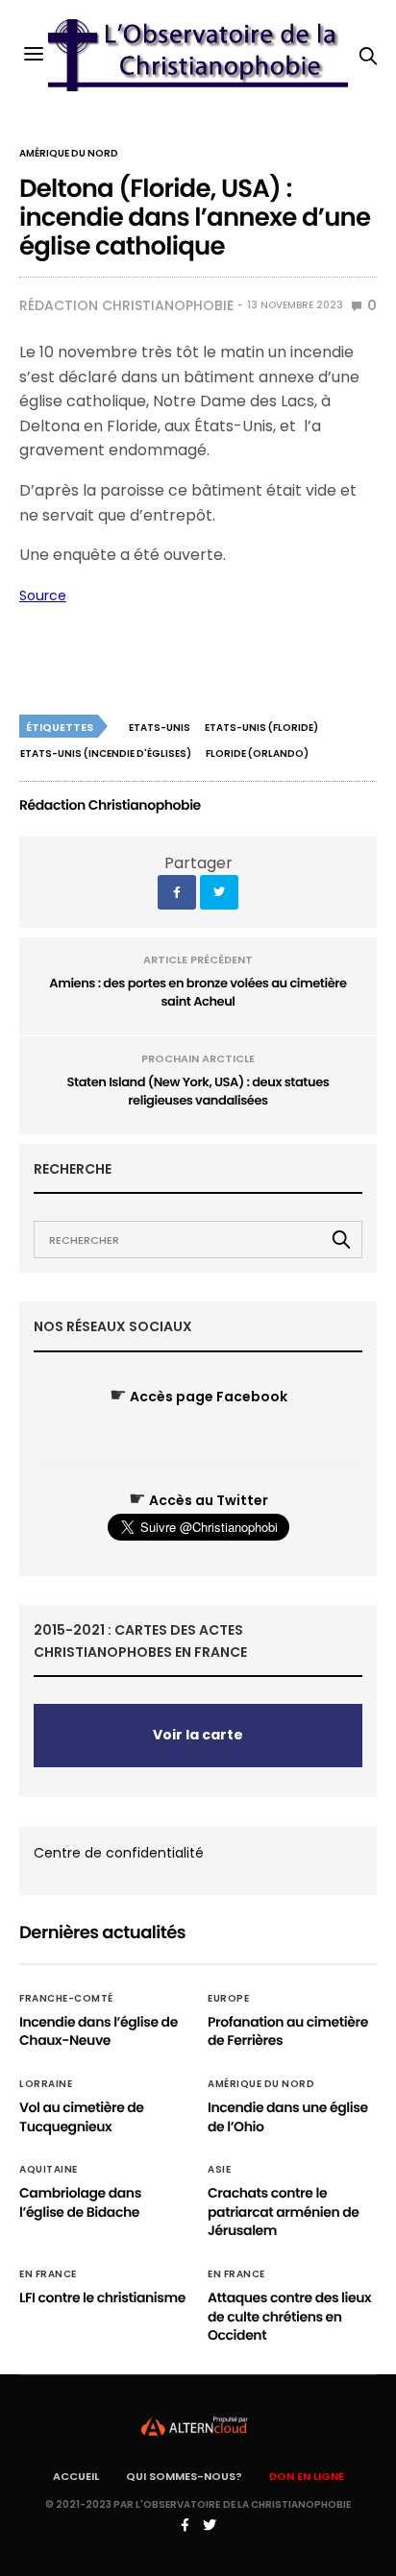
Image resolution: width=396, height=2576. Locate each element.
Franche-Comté (66, 1999)
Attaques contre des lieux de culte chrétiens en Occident (289, 2316)
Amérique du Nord (69, 154)
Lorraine (46, 2084)
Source (43, 595)
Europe (228, 1999)
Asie (219, 2170)
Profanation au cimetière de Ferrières (288, 2031)
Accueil (76, 2476)
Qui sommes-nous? (184, 2476)
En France (48, 2274)
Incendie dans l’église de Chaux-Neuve (99, 2031)
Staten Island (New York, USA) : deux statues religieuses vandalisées (198, 1092)
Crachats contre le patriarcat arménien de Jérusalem (284, 2211)
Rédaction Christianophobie (126, 305)
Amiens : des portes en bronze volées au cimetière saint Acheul (198, 993)
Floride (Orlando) (257, 753)
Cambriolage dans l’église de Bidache (80, 2202)
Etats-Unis (160, 728)
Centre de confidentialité (119, 1853)
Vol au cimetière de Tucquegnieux (82, 2117)
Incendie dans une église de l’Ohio (288, 2117)
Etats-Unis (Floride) (261, 728)
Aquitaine (49, 2170)
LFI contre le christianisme (102, 2297)
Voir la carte (198, 1735)
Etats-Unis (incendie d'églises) (106, 753)
